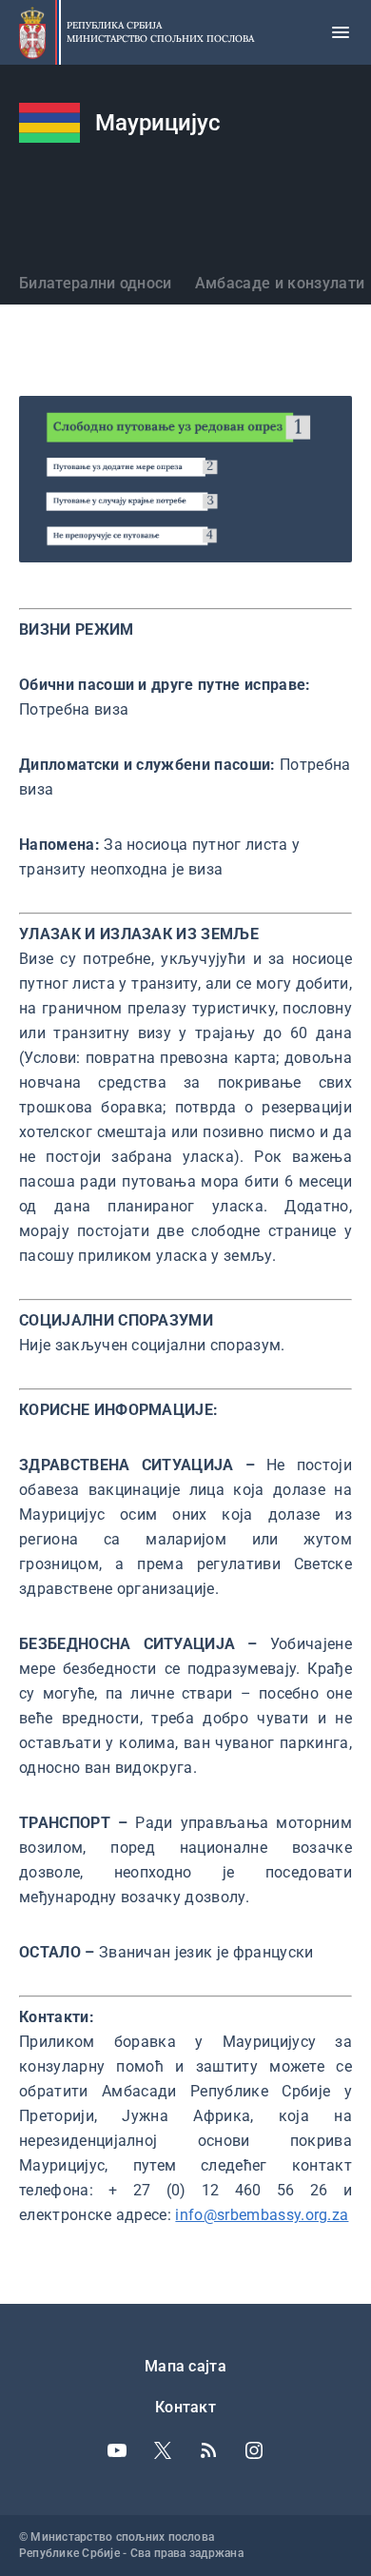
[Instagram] (254, 2450)
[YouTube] (117, 2450)
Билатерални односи (96, 283)
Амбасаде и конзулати (280, 283)
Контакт (185, 2407)
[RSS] (208, 2450)
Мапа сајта (185, 2366)
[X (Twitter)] (163, 2450)
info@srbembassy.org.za (262, 2215)
